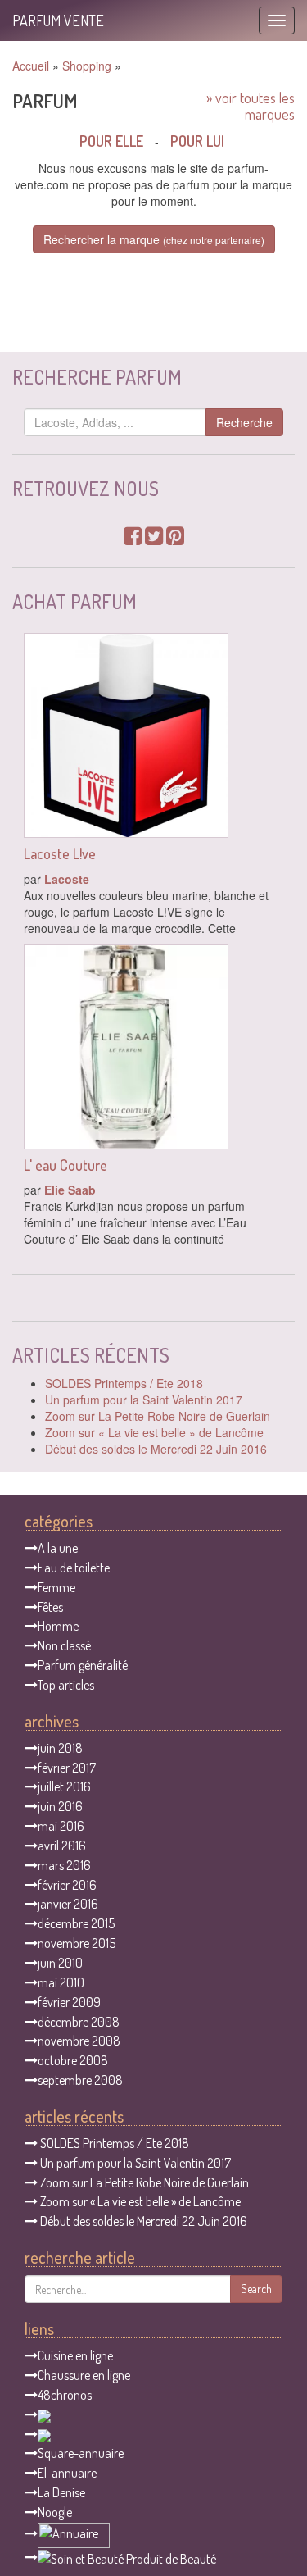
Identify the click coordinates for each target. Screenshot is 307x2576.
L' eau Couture (65, 1165)
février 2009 (69, 2002)
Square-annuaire (81, 2453)
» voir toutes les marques (251, 106)
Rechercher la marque (154, 239)
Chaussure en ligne (84, 2375)
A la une (58, 1548)
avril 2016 (62, 1846)
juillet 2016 (64, 1786)
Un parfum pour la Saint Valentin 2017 (144, 1400)
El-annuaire (67, 2473)
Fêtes (50, 1607)
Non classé (64, 1645)
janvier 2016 (68, 1904)
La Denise (61, 2492)
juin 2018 (60, 1748)
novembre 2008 (79, 2041)
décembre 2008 (79, 2022)
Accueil (31, 66)
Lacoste (67, 879)
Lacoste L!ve (60, 853)
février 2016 (67, 1885)
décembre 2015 (76, 1923)
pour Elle (111, 141)
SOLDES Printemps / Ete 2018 (124, 1383)
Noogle (55, 2512)
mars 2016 (64, 1865)
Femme (56, 1587)
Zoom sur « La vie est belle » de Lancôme (154, 1432)
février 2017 (67, 1768)
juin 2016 (60, 1806)
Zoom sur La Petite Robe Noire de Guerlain (158, 1416)
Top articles (66, 1685)
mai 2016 (61, 1826)
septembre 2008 (80, 2080)
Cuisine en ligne (75, 2355)
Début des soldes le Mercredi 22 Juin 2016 (156, 1449)
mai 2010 (61, 1982)
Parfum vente (58, 20)
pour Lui (197, 141)
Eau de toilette (74, 1568)
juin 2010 (60, 1963)
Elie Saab (70, 1190)
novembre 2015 (77, 1943)
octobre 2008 (73, 2060)
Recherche (244, 422)
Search (256, 2289)
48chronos (65, 2395)
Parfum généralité (83, 1665)
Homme (58, 1626)
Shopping (87, 66)
